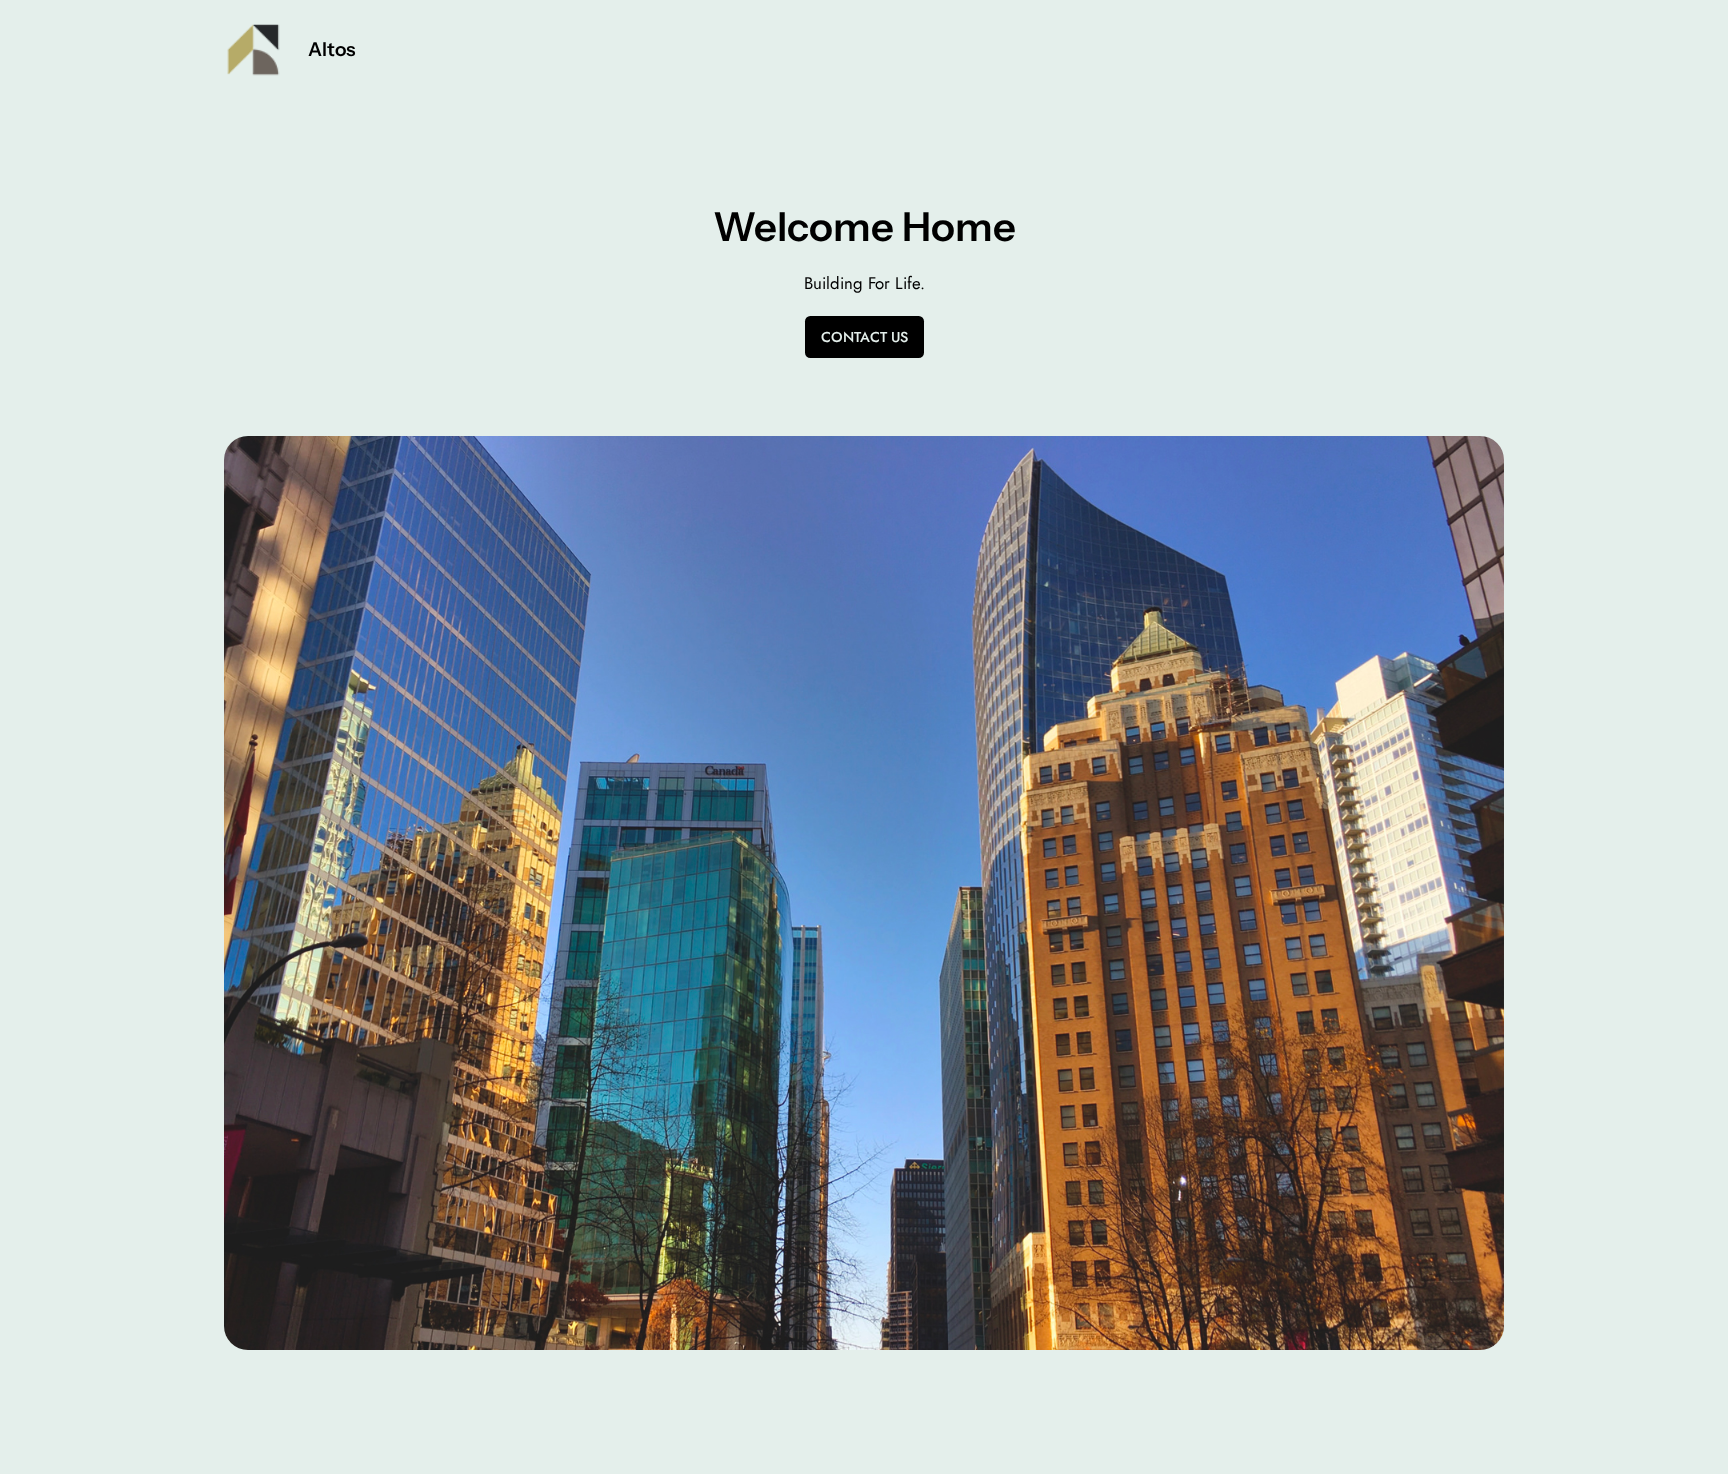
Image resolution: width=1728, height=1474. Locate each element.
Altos (331, 49)
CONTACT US (864, 337)
